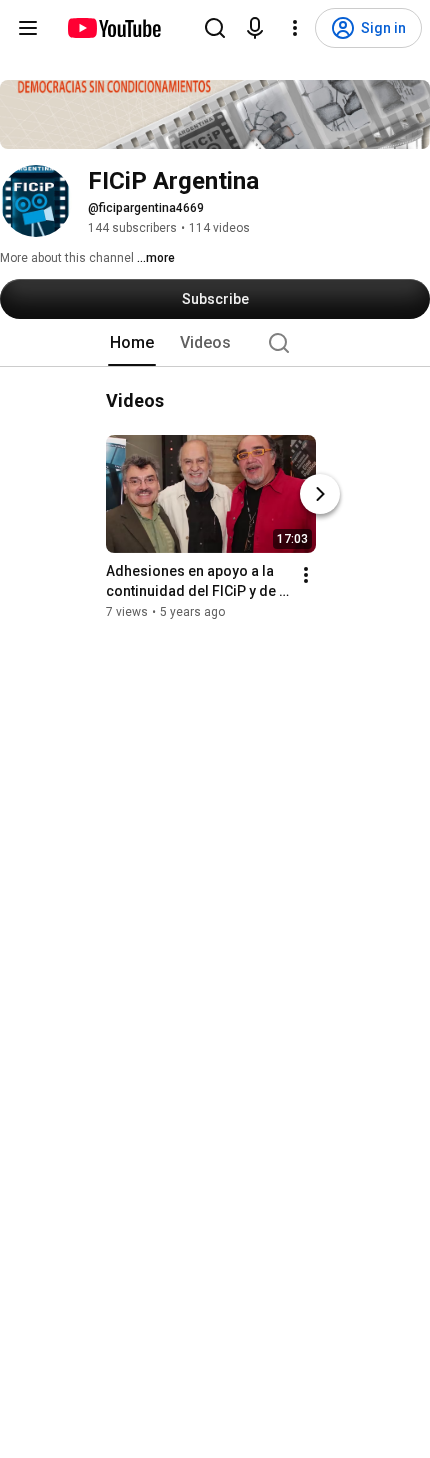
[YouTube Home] (113, 28)
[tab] (132, 343)
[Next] (320, 494)
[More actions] (306, 575)
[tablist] (215, 343)
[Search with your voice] (255, 28)
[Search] (215, 28)
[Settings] (295, 28)
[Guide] (28, 28)
